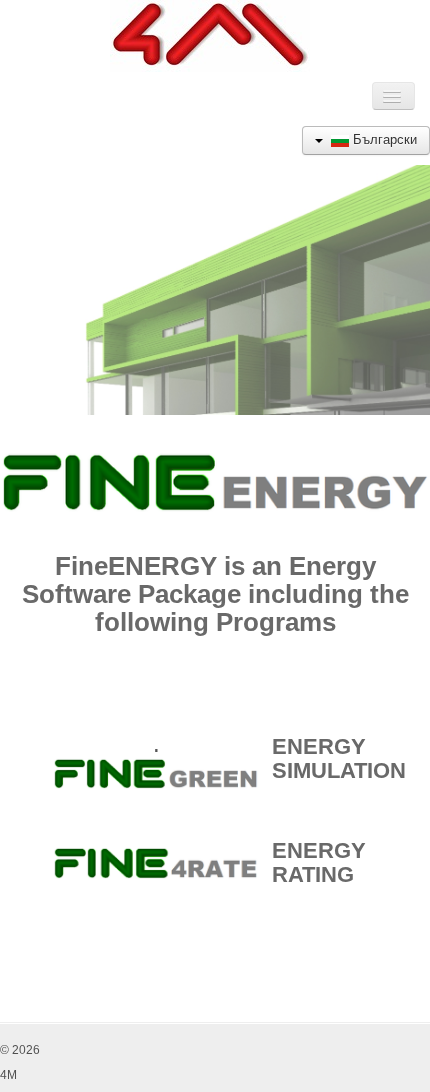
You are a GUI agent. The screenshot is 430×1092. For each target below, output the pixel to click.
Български (383, 139)
